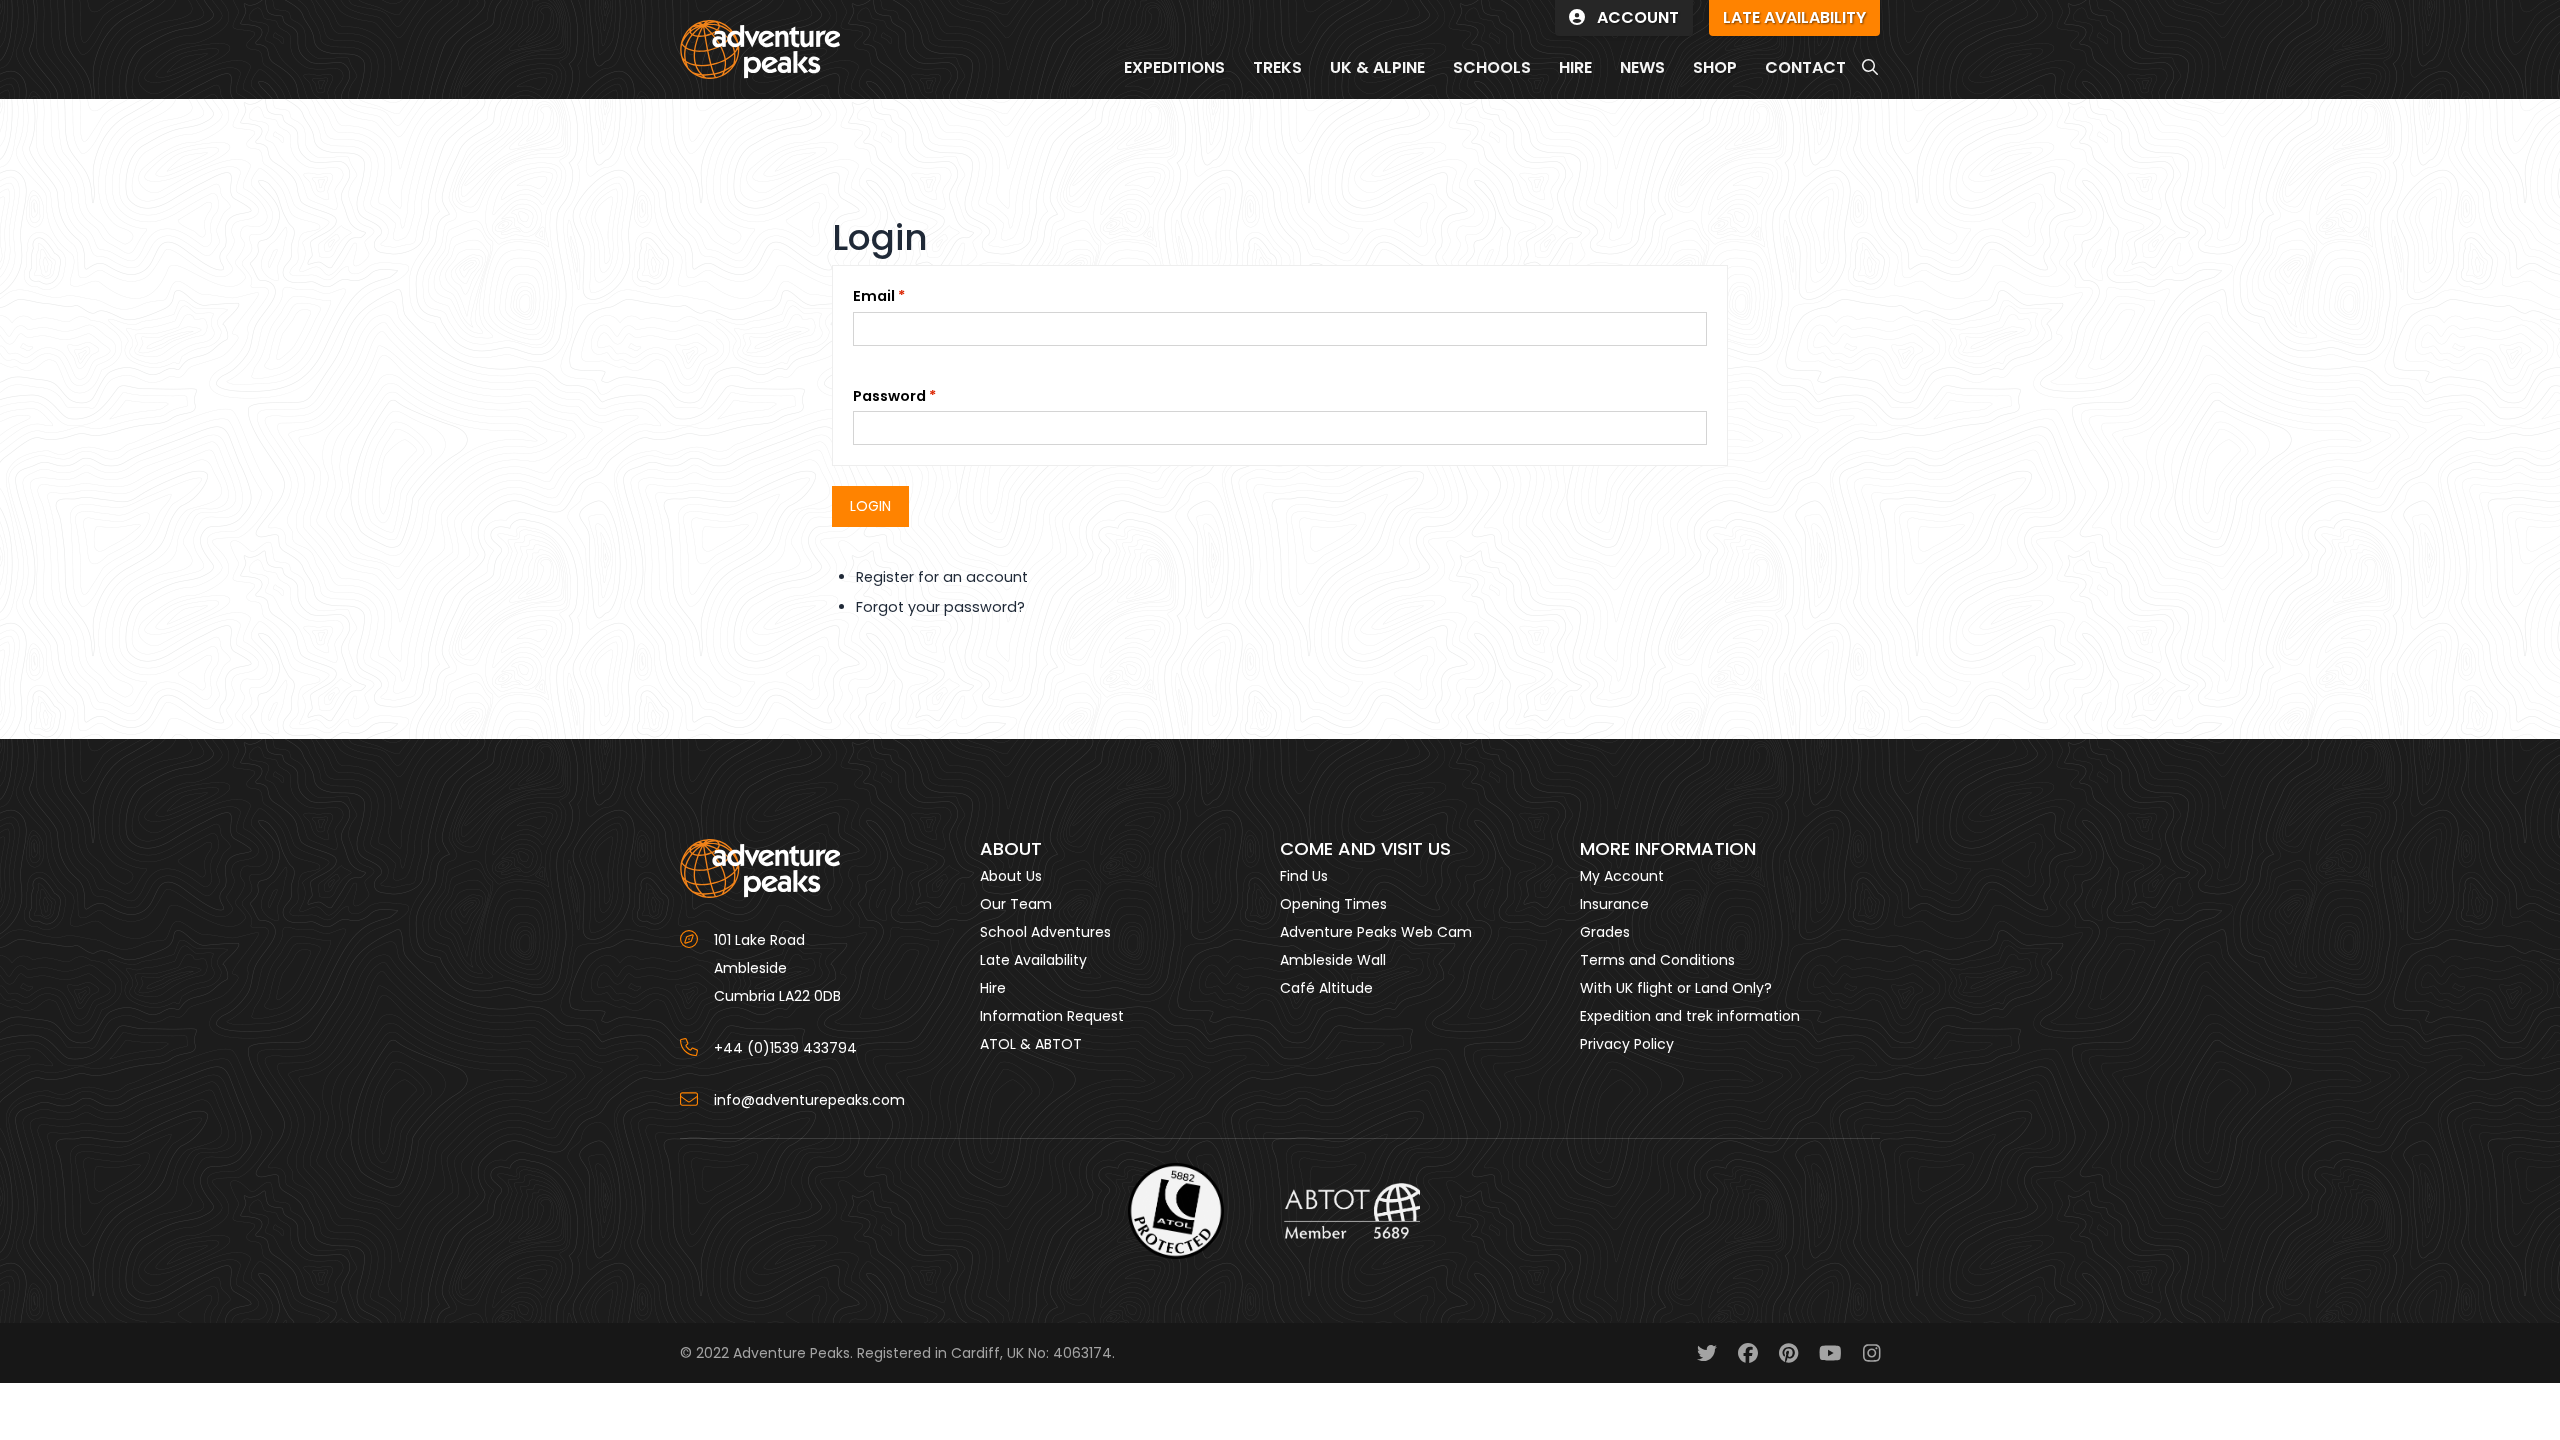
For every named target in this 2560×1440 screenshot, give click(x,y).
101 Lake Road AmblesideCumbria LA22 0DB (777, 968)
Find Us (1304, 876)
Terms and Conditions (1657, 960)
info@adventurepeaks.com (809, 1100)
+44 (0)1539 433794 (785, 1048)
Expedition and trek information (1690, 1016)
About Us (1011, 876)
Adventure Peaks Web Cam (1376, 932)
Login (870, 506)
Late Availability (1033, 960)
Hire (993, 988)
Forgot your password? (940, 607)
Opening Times (1333, 904)
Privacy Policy (1627, 1044)
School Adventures (1045, 932)
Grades (1605, 932)
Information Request (1052, 1016)
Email (874, 296)
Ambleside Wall (1333, 960)
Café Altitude (1326, 988)
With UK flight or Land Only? (1676, 988)
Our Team (1016, 904)
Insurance (1614, 904)
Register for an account (942, 577)
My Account (1622, 876)
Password (889, 396)
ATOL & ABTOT (1031, 1044)
